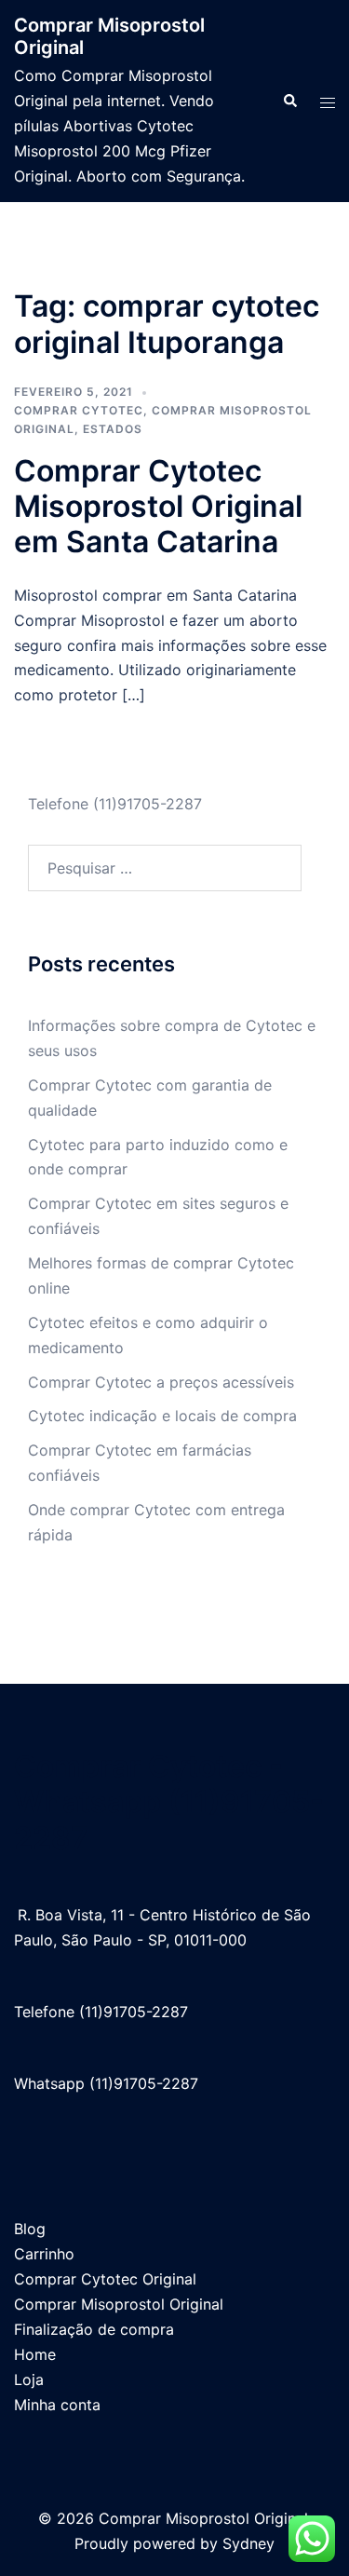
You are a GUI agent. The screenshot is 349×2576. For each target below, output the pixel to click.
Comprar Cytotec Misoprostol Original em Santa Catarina (158, 507)
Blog (30, 2229)
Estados (113, 429)
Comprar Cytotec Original (105, 2279)
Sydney (248, 2543)
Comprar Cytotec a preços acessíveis (161, 1382)
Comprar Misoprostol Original (119, 2304)
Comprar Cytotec (79, 410)
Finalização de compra (94, 2329)
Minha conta (57, 2405)
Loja (29, 2379)
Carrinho (44, 2254)
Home (35, 2354)
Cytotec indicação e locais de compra (162, 1416)
